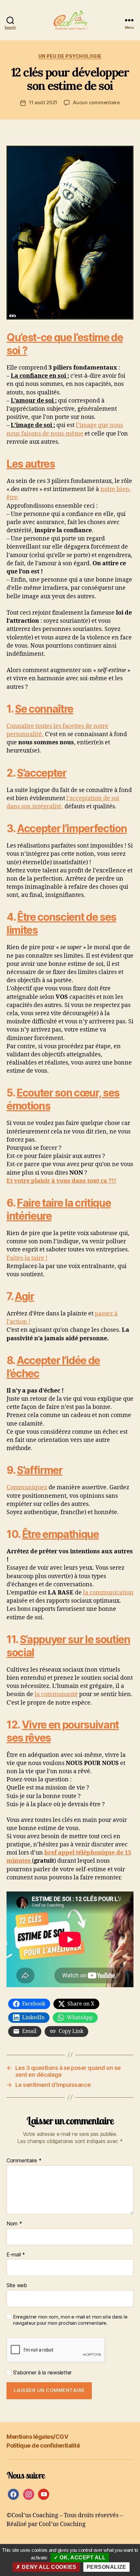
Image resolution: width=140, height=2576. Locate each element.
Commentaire (24, 2161)
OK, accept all (82, 2558)
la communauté (56, 1694)
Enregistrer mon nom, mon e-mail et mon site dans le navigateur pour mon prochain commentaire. (70, 2320)
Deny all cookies (49, 2567)
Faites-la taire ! (27, 1258)
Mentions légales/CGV (37, 2437)
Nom (14, 2224)
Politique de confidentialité (43, 2445)
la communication (108, 1593)
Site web (17, 2286)
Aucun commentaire (96, 102)
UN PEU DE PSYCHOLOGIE (70, 56)
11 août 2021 (43, 102)
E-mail (16, 2255)
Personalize (106, 2567)
